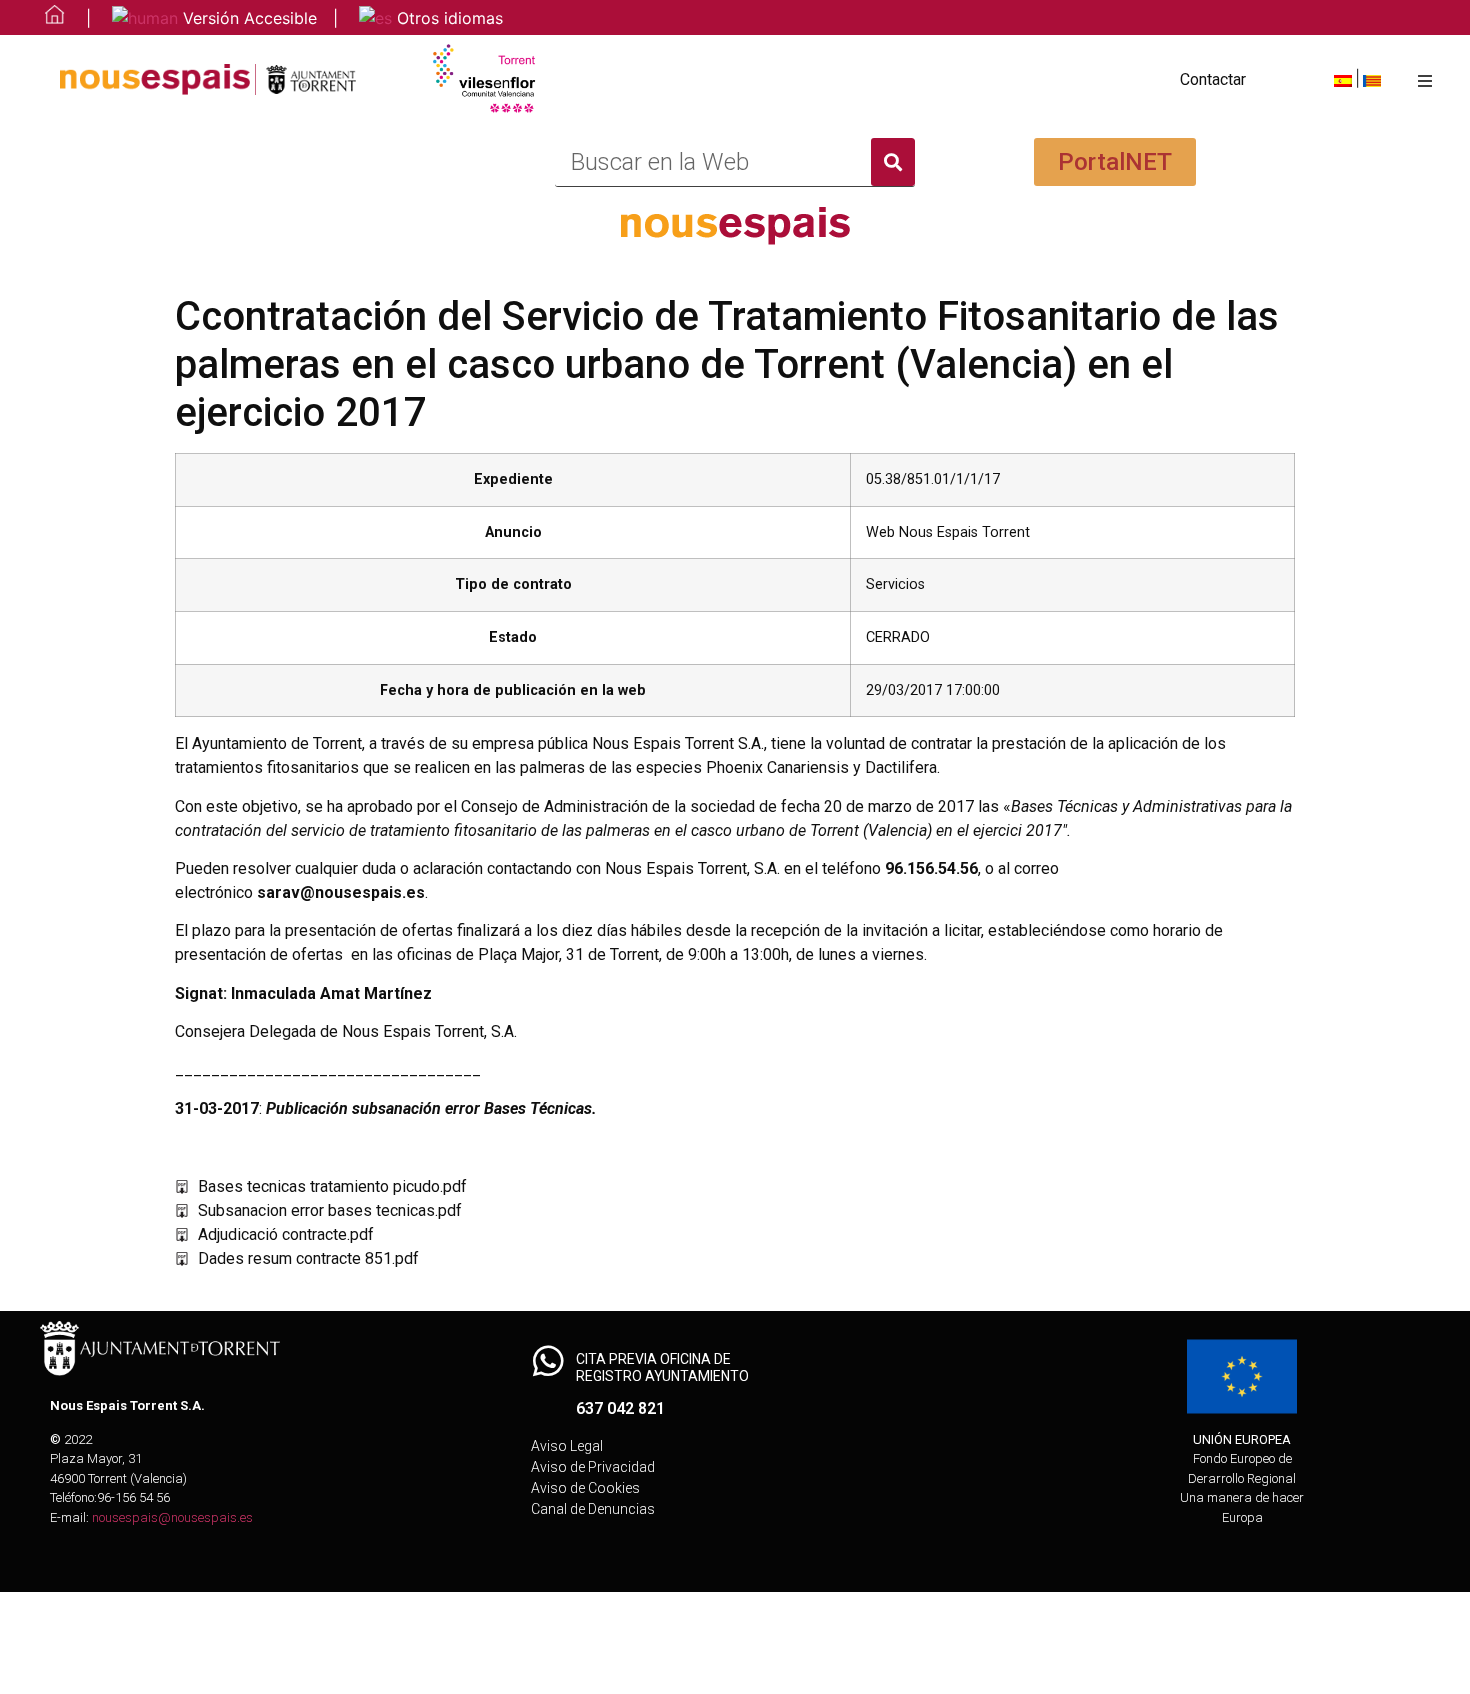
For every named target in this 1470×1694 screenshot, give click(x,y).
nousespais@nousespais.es (172, 1517)
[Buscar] (893, 162)
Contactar (1213, 79)
